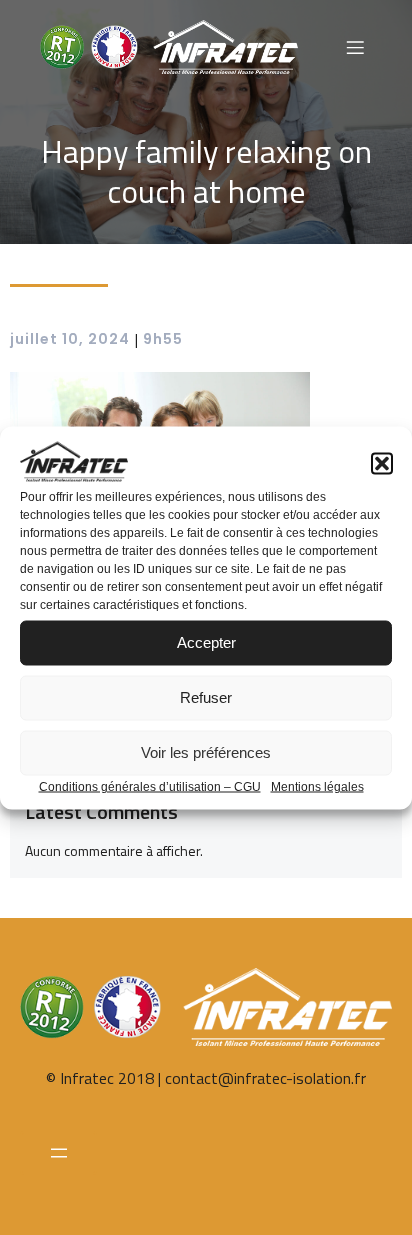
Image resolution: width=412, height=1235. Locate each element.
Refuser (206, 697)
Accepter (206, 642)
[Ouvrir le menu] (58, 1153)
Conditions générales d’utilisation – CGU (150, 786)
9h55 (163, 339)
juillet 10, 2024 (70, 339)
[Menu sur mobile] (355, 47)
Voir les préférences (206, 752)
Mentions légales (317, 786)
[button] (382, 463)
